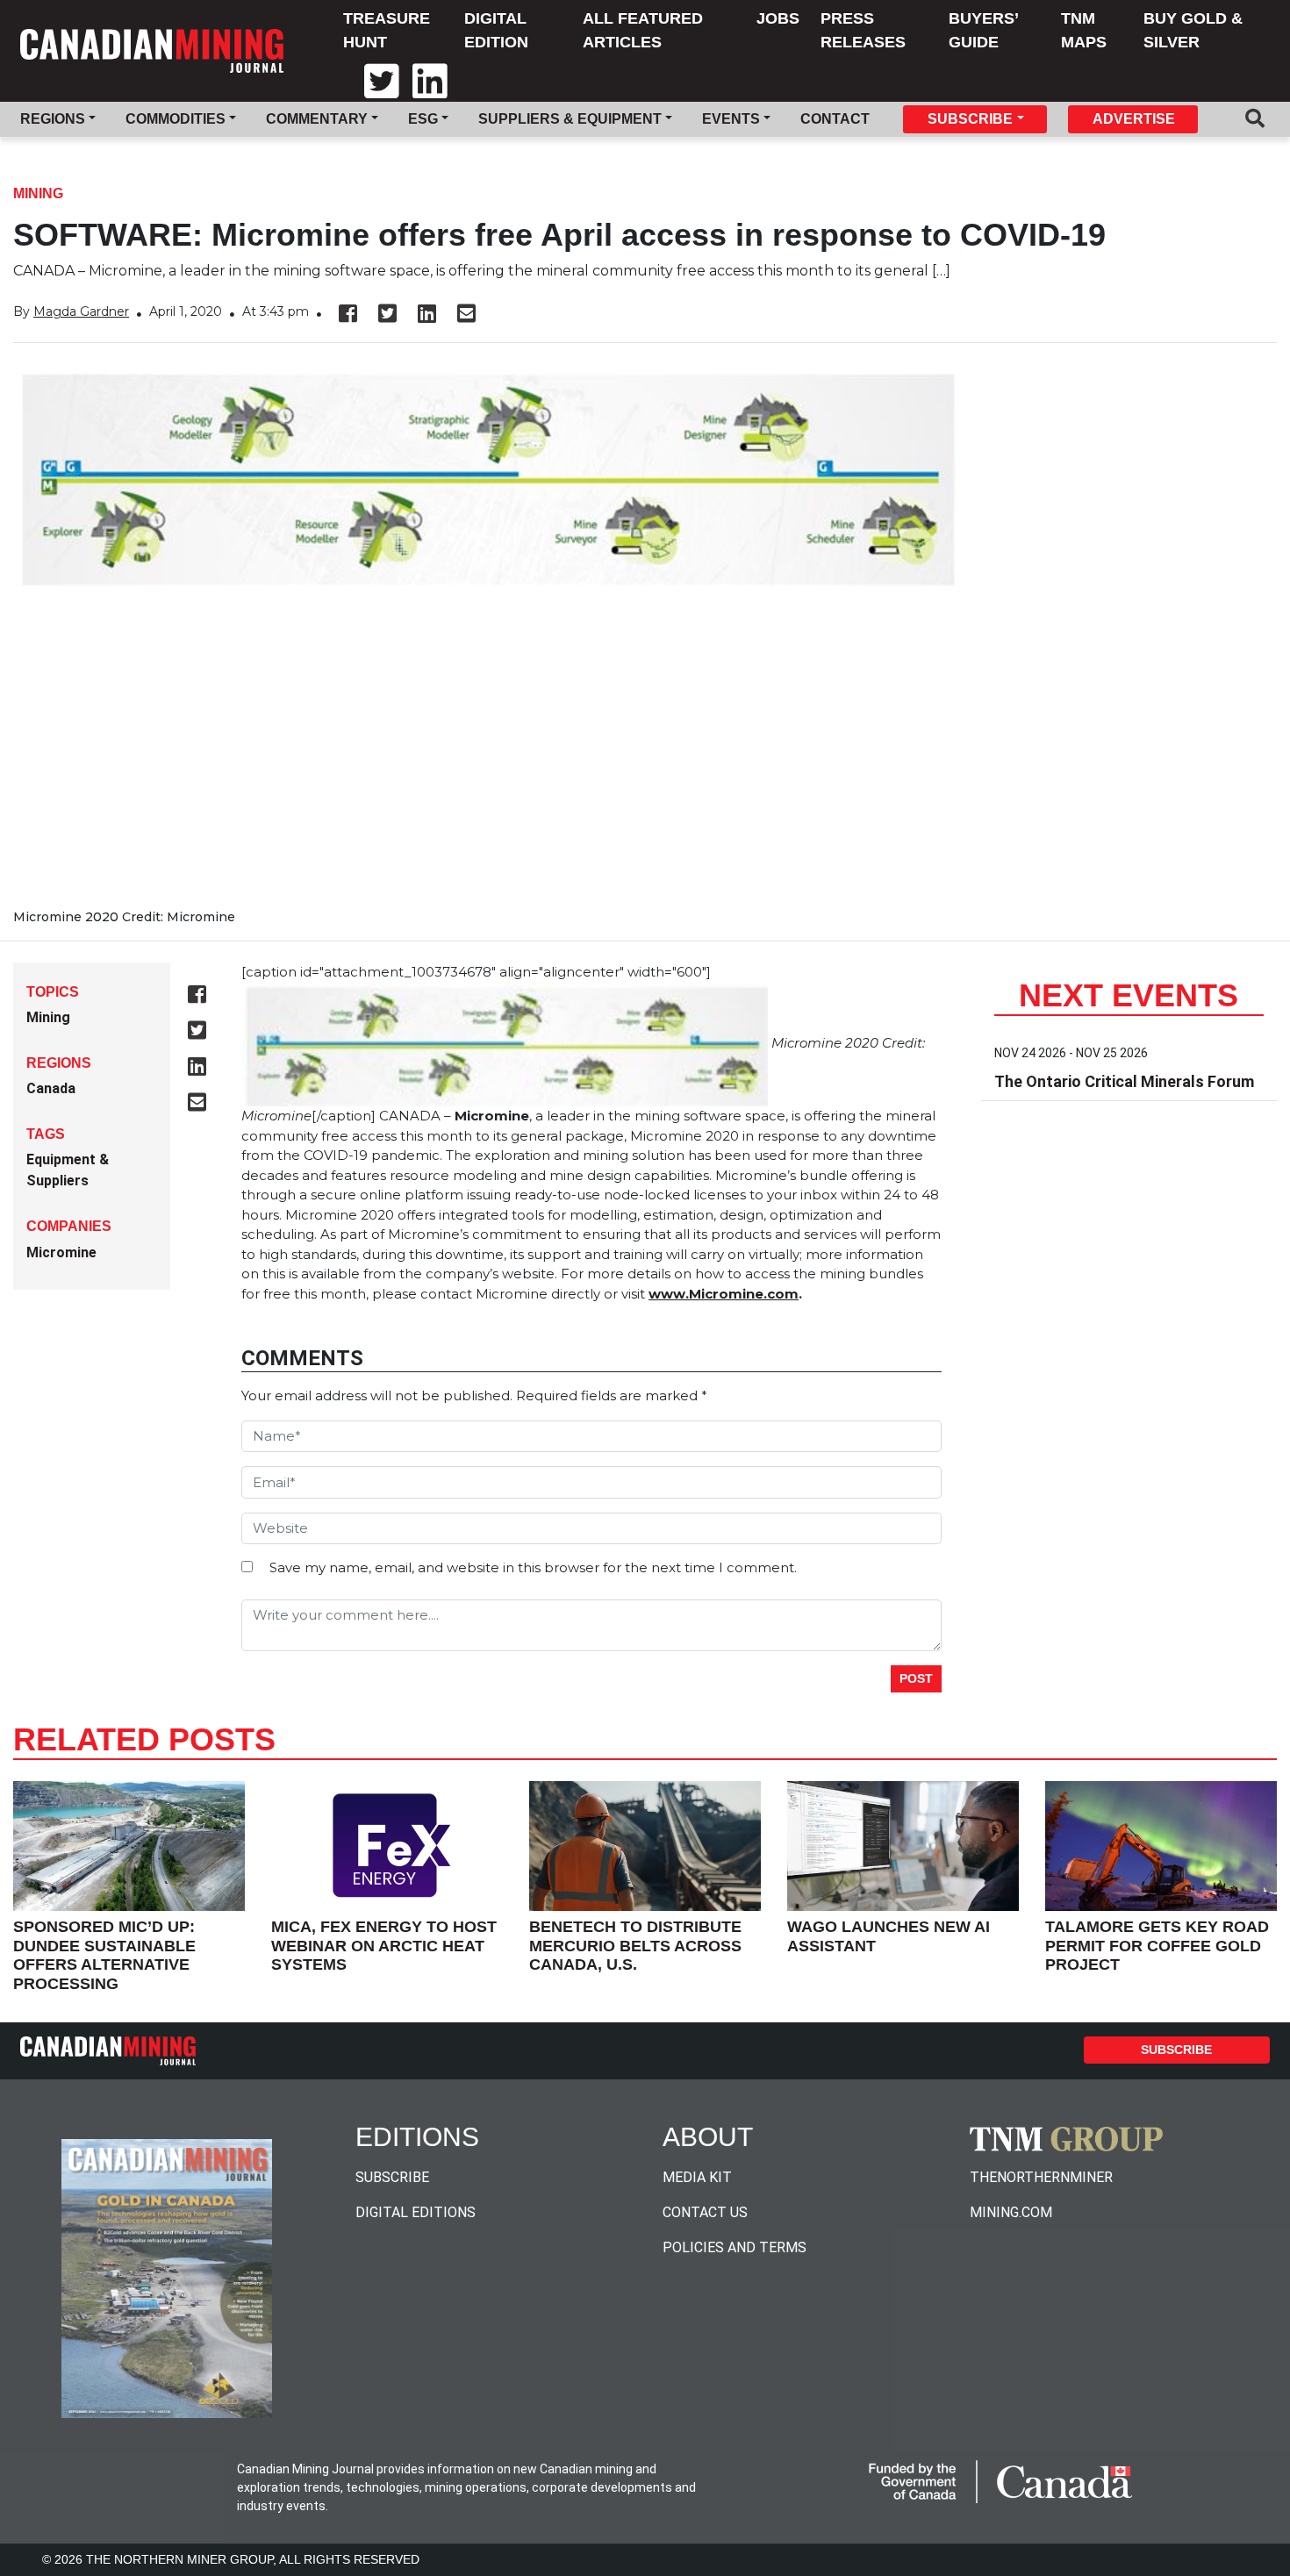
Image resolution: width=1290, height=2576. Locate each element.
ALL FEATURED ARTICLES (643, 30)
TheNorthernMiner (1041, 2177)
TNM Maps (1084, 30)
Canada (51, 1088)
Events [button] (731, 119)
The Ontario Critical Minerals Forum (1124, 1081)
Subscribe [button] (970, 119)
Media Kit (697, 2177)
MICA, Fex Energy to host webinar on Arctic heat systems (384, 1946)
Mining (38, 193)
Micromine (61, 1252)
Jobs (778, 18)
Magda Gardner (81, 311)
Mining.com (1011, 2212)
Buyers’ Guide (983, 30)
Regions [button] (53, 119)
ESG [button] (423, 119)
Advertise (1134, 119)
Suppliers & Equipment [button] (570, 119)
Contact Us (705, 2212)
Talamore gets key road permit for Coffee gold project (1157, 1946)
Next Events (1129, 995)
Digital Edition (496, 30)
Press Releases (863, 30)
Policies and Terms (735, 2247)
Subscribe (1176, 2050)
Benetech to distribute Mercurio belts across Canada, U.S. (635, 1946)
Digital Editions (416, 2212)
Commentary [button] (317, 119)
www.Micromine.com (724, 1294)
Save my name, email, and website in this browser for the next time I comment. (533, 1567)
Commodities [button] (176, 119)
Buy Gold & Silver (1193, 30)
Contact (835, 119)
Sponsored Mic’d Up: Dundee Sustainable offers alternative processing (104, 1955)
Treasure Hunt (387, 30)
